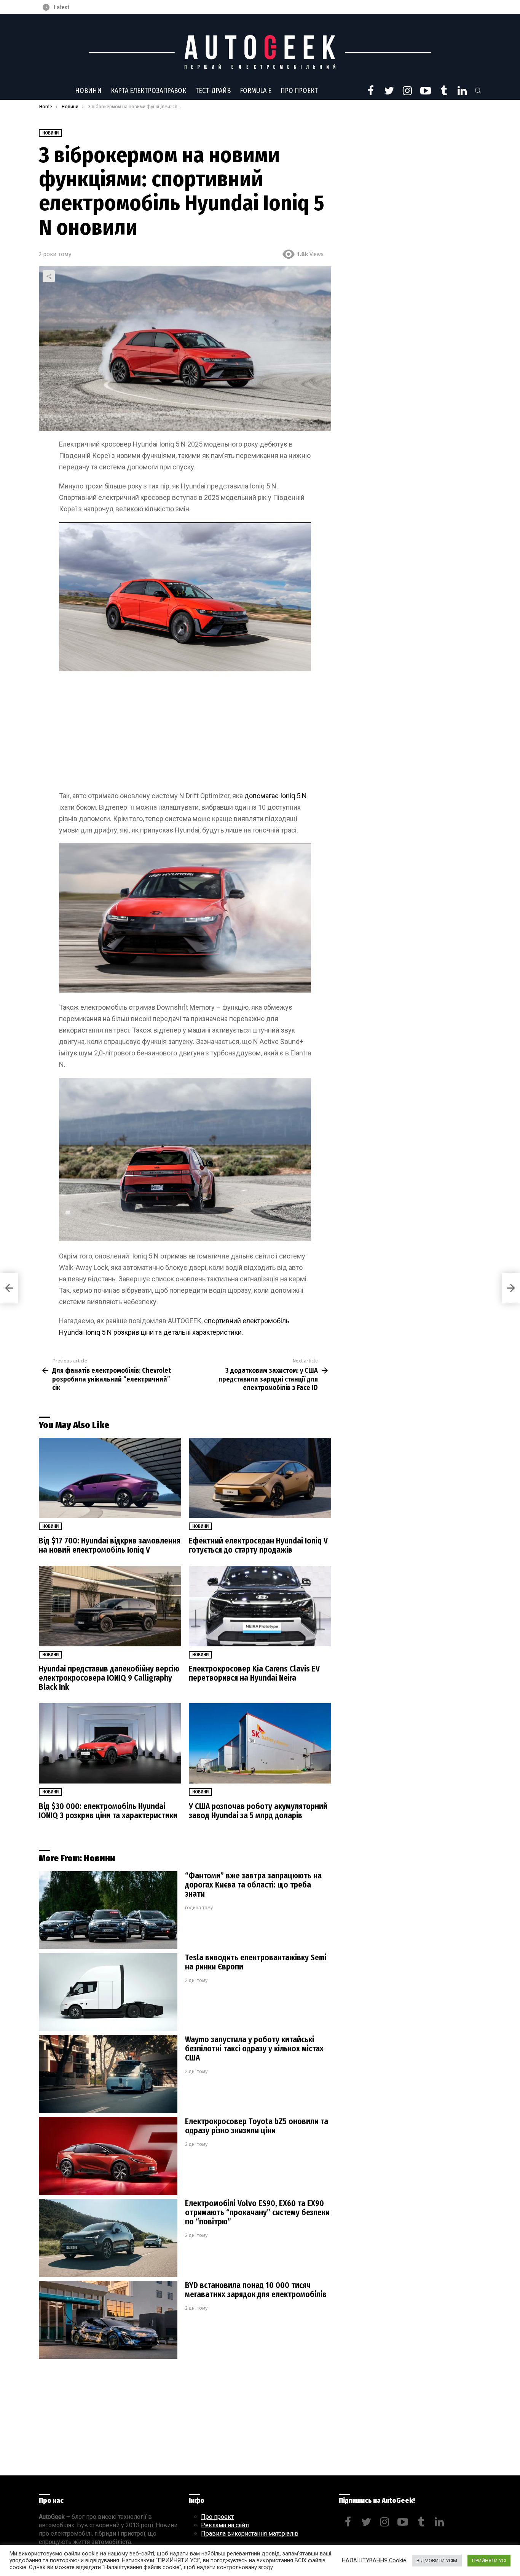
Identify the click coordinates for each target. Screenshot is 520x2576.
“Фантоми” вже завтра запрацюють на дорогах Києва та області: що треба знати (253, 1885)
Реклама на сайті (225, 2525)
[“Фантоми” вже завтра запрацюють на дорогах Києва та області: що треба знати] (108, 1910)
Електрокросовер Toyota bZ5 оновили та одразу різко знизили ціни (257, 2126)
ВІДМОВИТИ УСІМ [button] (437, 2561)
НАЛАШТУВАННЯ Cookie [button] (374, 2560)
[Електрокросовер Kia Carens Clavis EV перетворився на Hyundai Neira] (260, 1606)
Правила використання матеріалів (250, 2534)
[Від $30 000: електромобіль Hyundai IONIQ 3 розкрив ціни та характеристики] (110, 1743)
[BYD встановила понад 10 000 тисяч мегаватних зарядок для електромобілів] (108, 2320)
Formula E (256, 91)
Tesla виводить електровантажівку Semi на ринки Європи (256, 1962)
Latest (61, 7)
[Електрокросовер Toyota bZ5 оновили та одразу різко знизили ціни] (108, 2156)
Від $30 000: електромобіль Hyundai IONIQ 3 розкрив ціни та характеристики (108, 1811)
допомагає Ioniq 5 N (276, 796)
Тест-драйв (213, 91)
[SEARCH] (478, 91)
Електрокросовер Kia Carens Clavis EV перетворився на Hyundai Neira (254, 1673)
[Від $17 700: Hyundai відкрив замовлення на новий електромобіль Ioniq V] (110, 1478)
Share (49, 276)
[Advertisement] (185, 734)
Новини (88, 91)
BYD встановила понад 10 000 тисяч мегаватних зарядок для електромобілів (256, 2290)
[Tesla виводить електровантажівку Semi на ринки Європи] (108, 1992)
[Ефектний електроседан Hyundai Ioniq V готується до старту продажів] (260, 1478)
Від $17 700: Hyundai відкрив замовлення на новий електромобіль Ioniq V (110, 1545)
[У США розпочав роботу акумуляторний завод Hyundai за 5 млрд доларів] (260, 1743)
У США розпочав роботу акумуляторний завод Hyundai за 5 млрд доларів (258, 1811)
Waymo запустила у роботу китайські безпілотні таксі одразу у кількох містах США (254, 2049)
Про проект (299, 91)
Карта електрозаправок (148, 91)
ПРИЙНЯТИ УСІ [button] (489, 2561)
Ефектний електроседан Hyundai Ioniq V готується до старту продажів (258, 1545)
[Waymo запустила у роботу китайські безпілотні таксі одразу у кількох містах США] (108, 2074)
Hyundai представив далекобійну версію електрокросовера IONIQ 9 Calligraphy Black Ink (109, 1678)
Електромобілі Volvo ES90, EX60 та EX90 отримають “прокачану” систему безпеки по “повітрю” (257, 2213)
